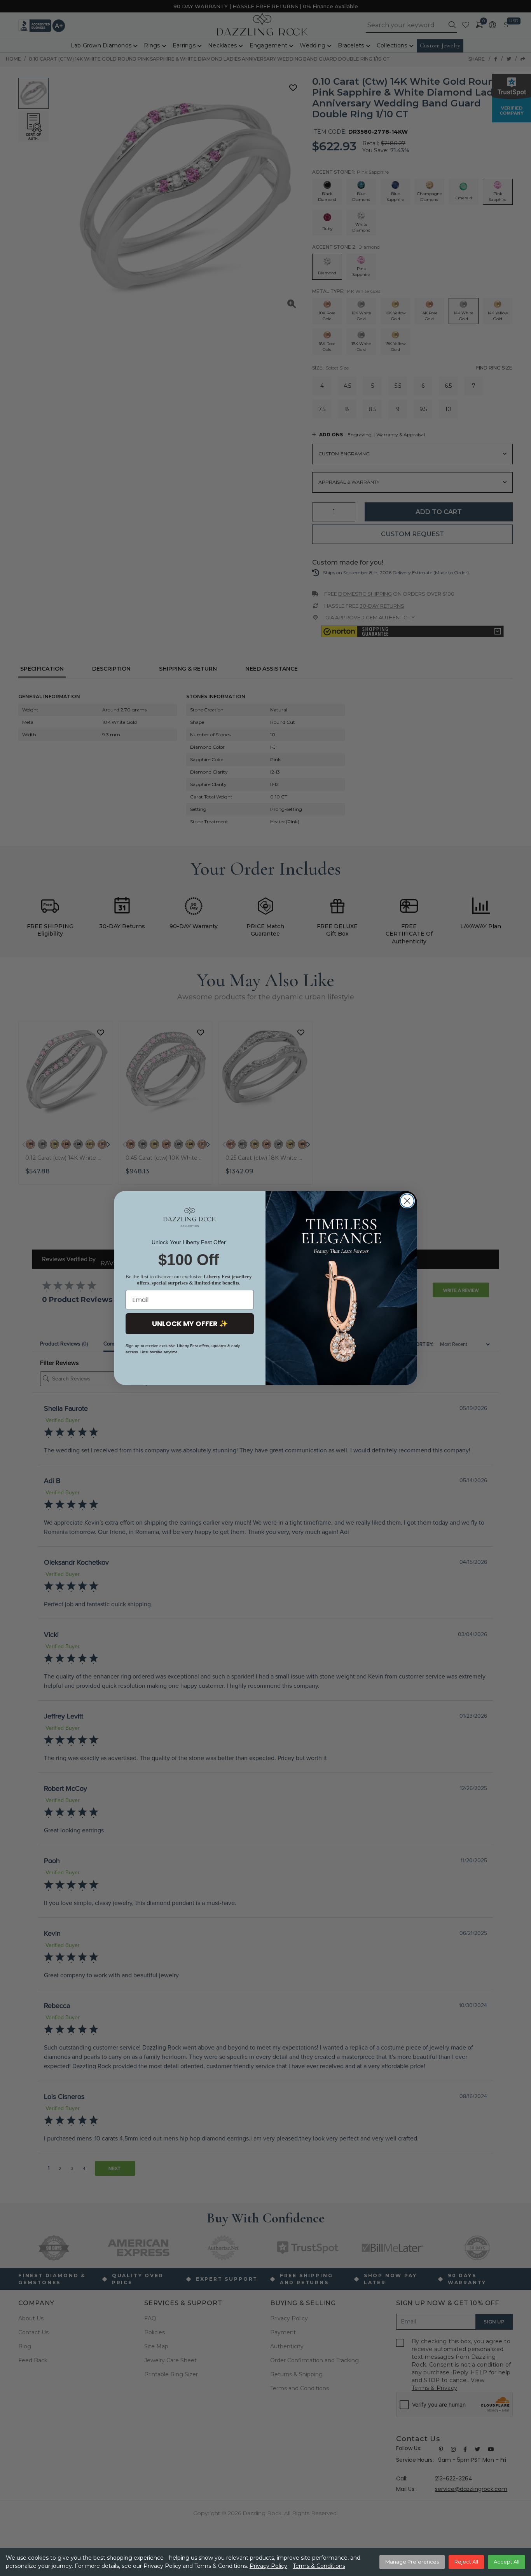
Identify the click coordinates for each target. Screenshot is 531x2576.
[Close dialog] (407, 1201)
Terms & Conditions (319, 2566)
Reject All (466, 2562)
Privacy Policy (268, 2566)
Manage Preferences (412, 2562)
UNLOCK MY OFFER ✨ (190, 1324)
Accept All (507, 2562)
